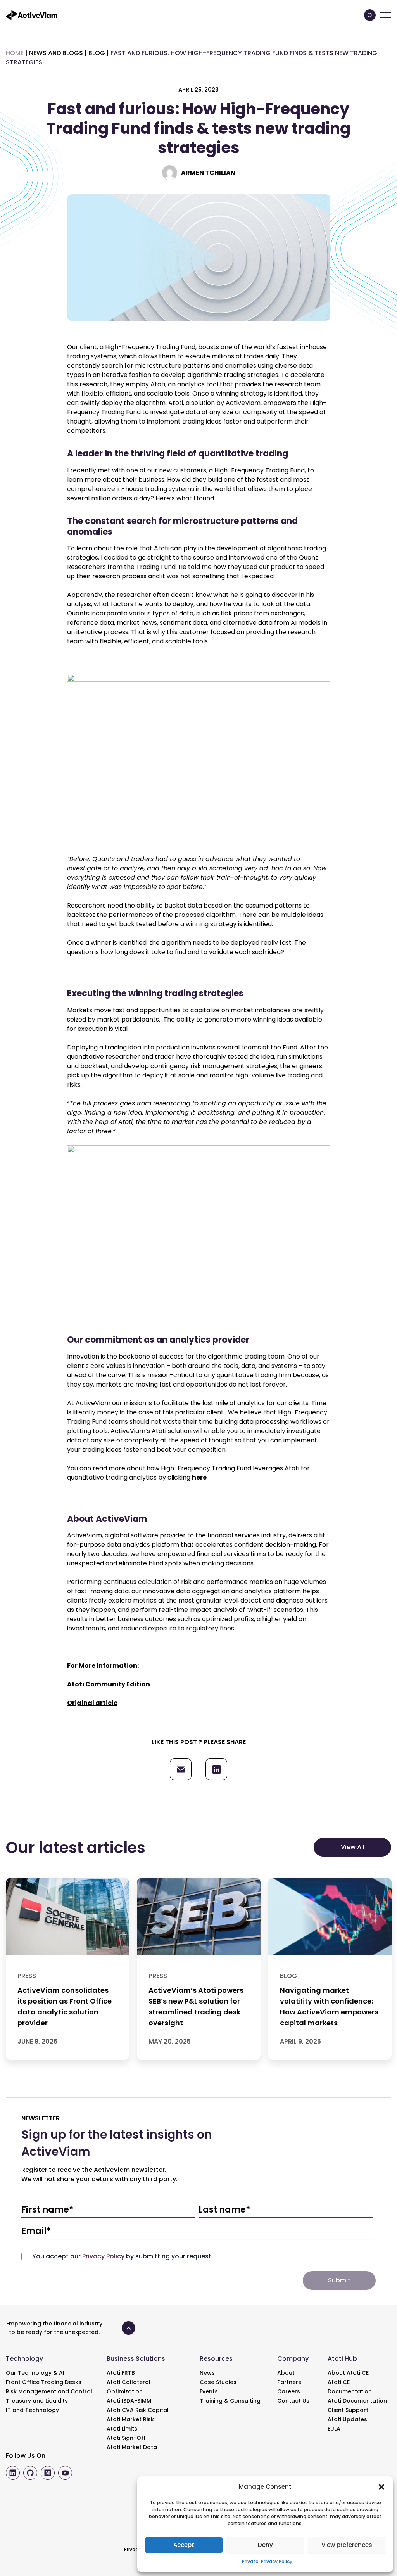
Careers (289, 2391)
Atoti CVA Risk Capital (138, 2410)
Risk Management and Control (49, 2391)
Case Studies (218, 2382)
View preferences (347, 2545)
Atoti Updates (347, 2419)
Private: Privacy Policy (267, 2561)
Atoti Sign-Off (126, 2438)
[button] (381, 2487)
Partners (289, 2382)
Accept (184, 2545)
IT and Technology (32, 2410)
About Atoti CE (348, 2373)
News (207, 2373)
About (286, 2373)
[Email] (181, 1769)
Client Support (348, 2410)
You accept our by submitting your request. (123, 2256)
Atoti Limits (122, 2429)
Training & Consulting (230, 2401)
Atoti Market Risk (130, 2419)
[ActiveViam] (32, 15)
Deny (265, 2545)
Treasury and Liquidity (37, 2401)
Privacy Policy (103, 2256)
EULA (334, 2429)
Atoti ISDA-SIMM (129, 2401)
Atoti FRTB (121, 2373)
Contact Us (293, 2401)
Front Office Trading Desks (44, 2382)
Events (209, 2391)
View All (353, 1847)
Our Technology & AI (35, 2373)
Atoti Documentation (357, 2401)
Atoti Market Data (132, 2447)
